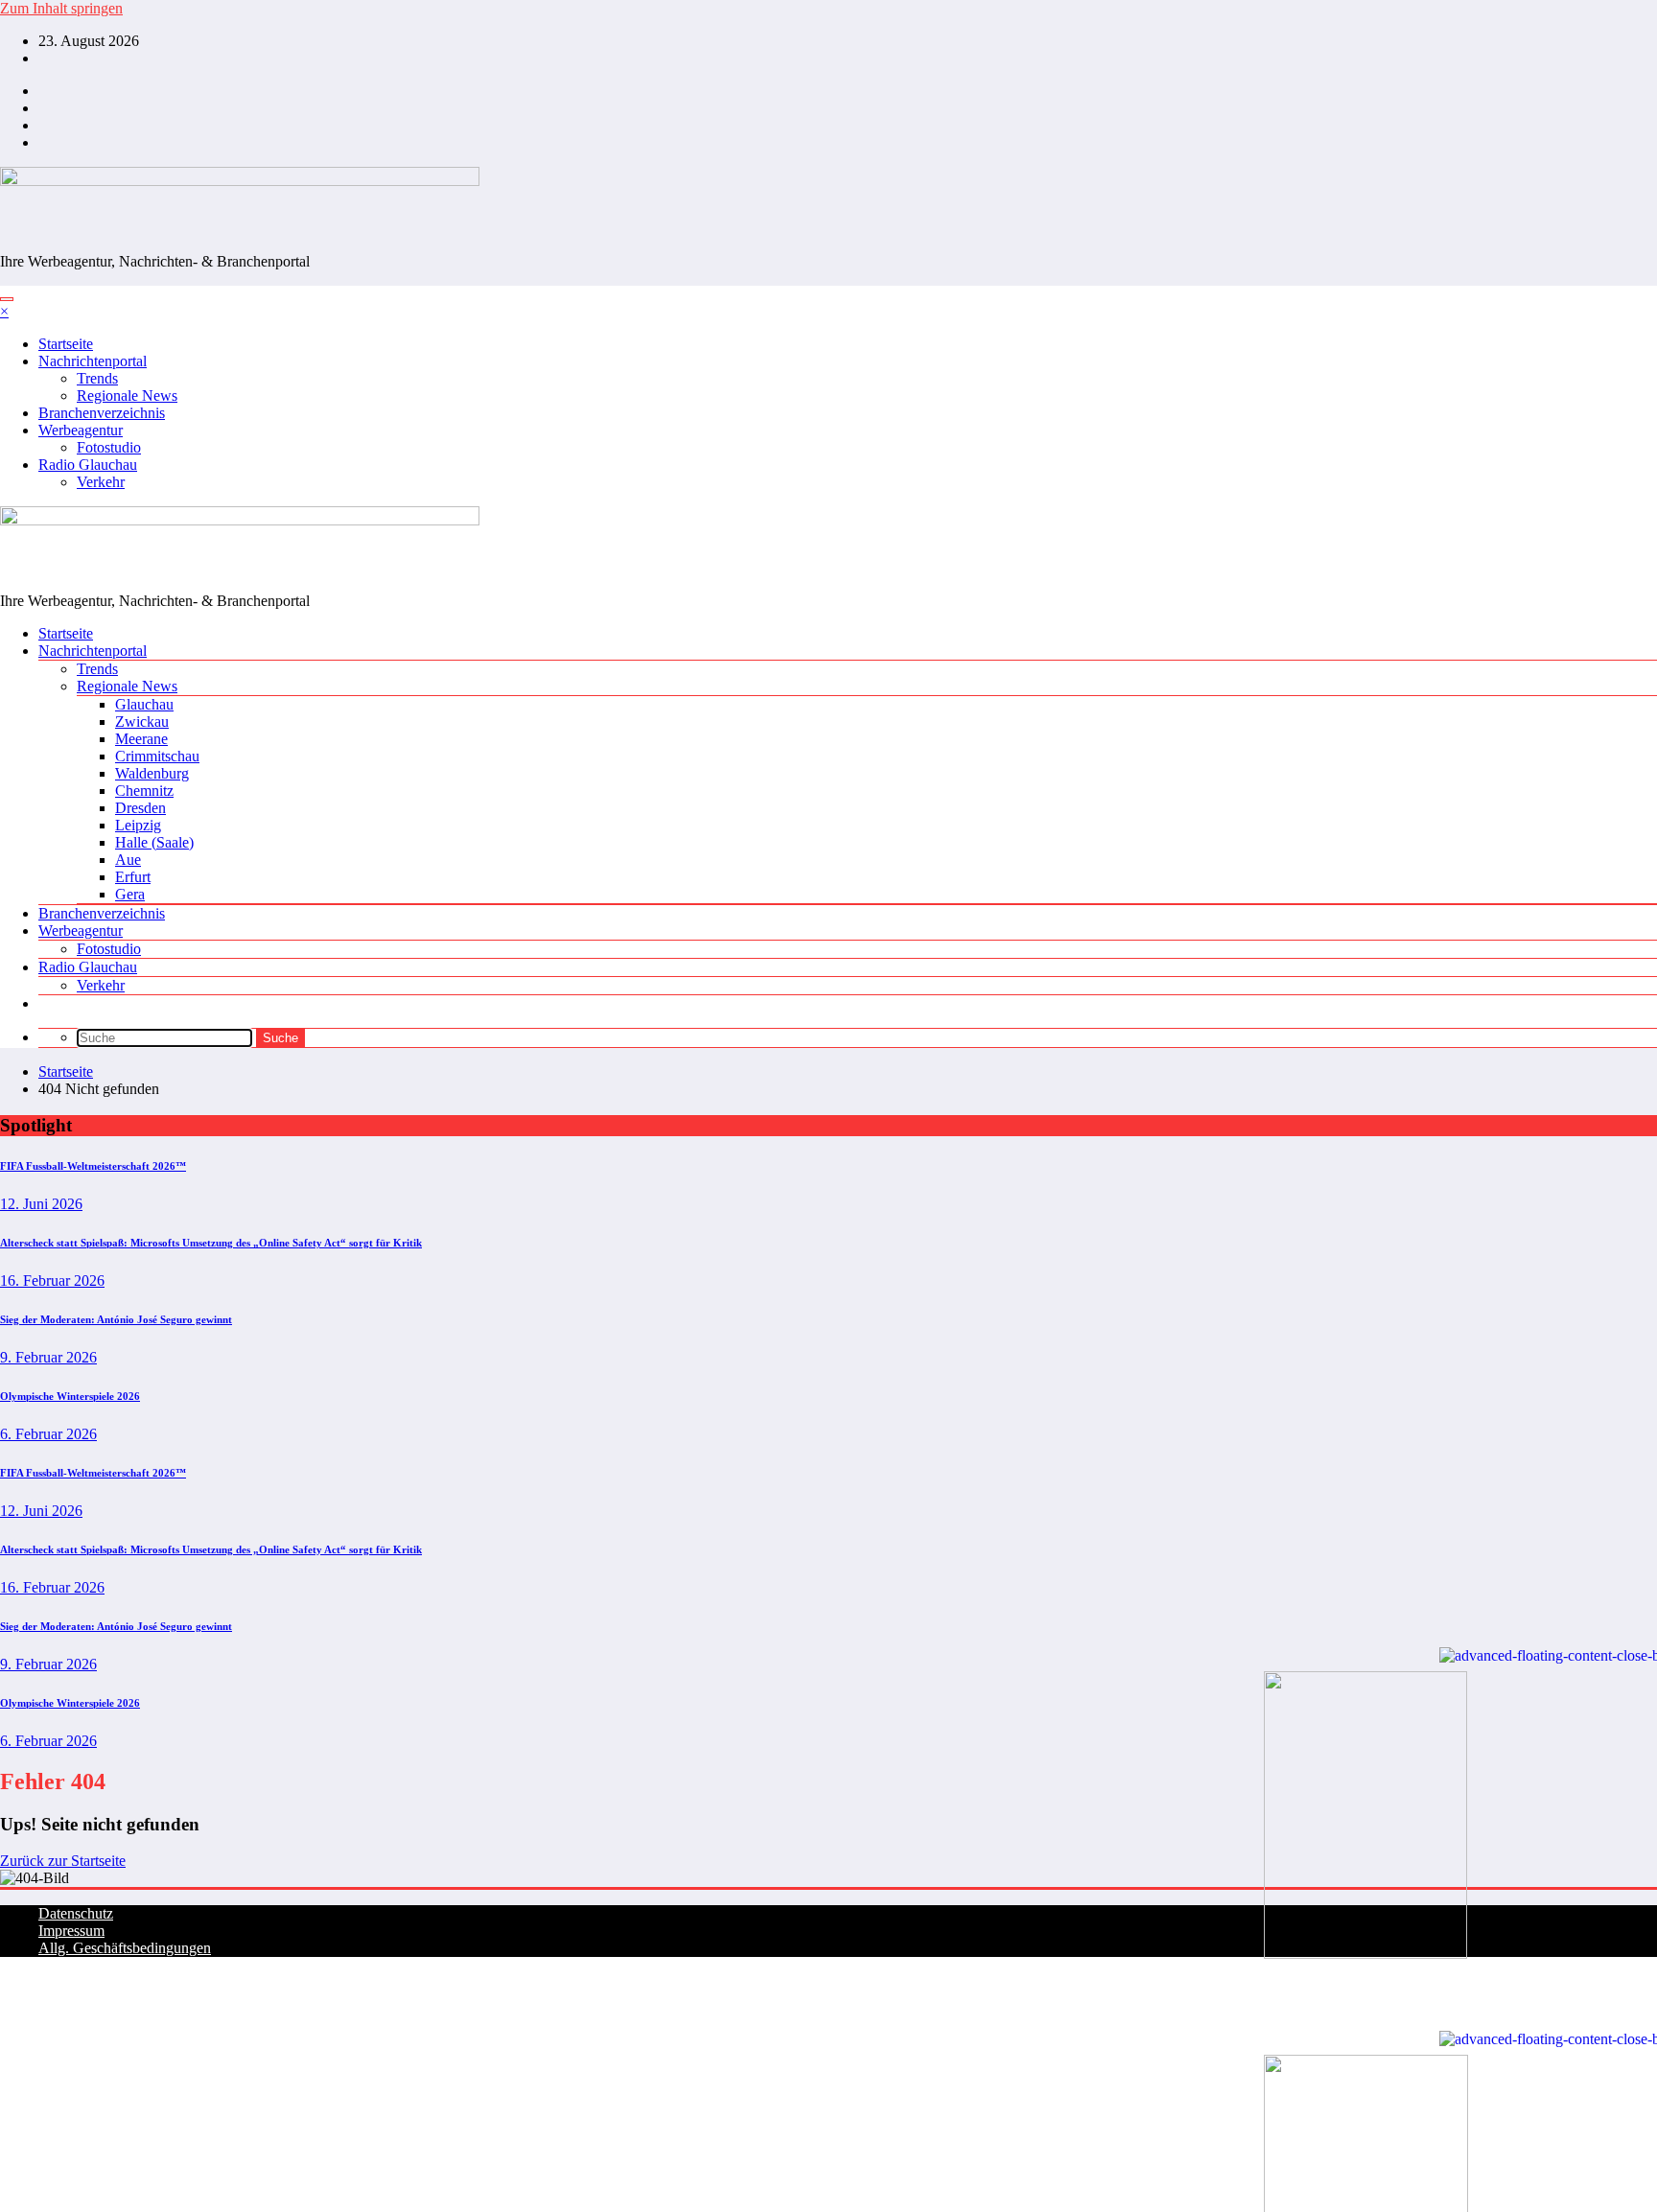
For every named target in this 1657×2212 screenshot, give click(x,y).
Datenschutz (76, 1913)
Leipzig (138, 825)
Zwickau (142, 722)
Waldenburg (152, 773)
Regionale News (127, 396)
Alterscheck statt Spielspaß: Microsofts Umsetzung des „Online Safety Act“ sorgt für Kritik (211, 1243)
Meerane (141, 739)
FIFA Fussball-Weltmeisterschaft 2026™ (93, 1166)
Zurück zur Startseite (63, 1861)
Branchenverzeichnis (102, 413)
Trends (97, 378)
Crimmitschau (157, 756)
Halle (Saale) (154, 842)
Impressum (71, 1931)
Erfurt (133, 877)
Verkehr (101, 482)
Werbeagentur (81, 430)
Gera (130, 894)
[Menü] (7, 299)
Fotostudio (109, 447)
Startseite (66, 344)
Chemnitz (144, 791)
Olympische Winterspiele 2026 (70, 1396)
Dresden (140, 808)
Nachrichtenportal (93, 361)
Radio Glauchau (88, 465)
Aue (128, 860)
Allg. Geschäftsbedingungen (125, 1948)
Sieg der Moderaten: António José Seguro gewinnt (116, 1319)
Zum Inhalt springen (61, 8)
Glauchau (144, 704)
